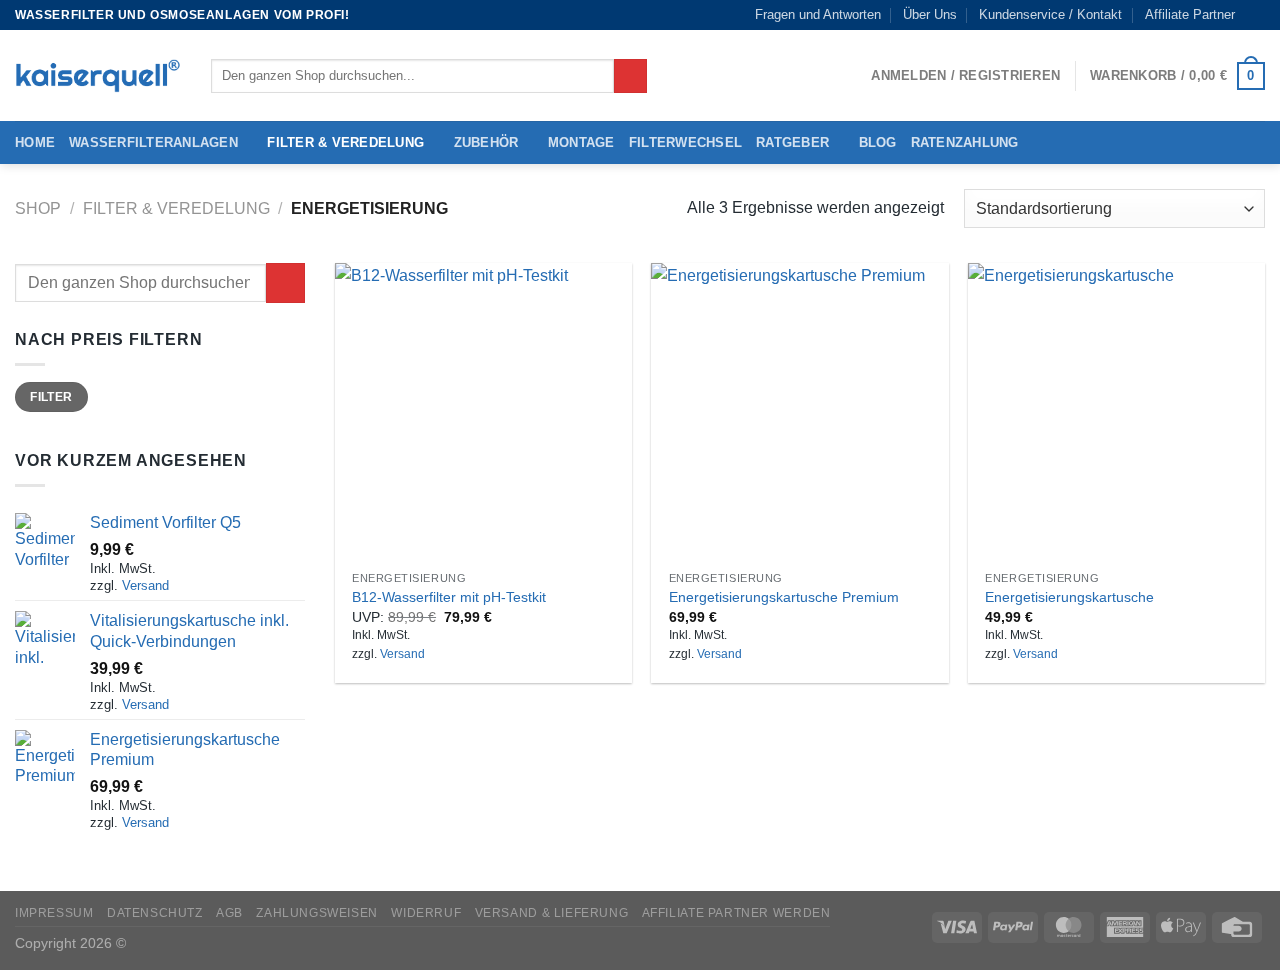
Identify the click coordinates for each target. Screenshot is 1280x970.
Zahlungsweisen (317, 913)
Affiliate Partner (1190, 14)
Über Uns (930, 14)
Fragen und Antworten (818, 14)
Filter (51, 397)
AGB (229, 913)
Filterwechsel (685, 142)
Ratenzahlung (965, 142)
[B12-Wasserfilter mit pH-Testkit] (483, 411)
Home (35, 142)
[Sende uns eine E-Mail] (1255, 15)
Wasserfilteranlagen (153, 142)
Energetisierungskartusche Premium (784, 597)
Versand (145, 585)
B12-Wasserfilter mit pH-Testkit (449, 597)
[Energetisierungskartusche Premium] (799, 411)
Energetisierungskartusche (1069, 597)
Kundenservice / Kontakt (1050, 14)
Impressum (54, 913)
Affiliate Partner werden (736, 913)
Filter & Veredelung (345, 142)
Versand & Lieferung (552, 913)
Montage (581, 142)
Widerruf (426, 913)
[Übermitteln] (630, 76)
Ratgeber (792, 142)
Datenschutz (155, 913)
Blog (878, 142)
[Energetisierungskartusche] (1116, 411)
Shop (38, 208)
